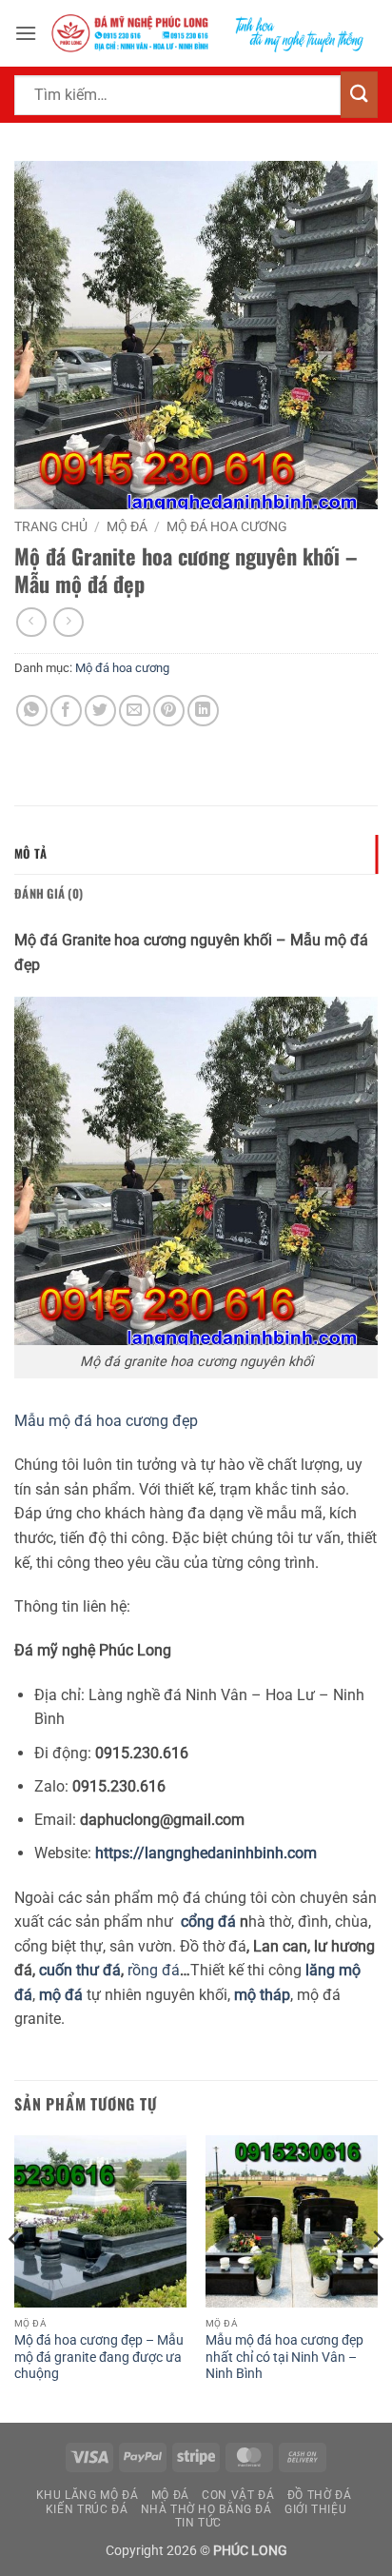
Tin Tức (198, 2523)
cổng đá (208, 1922)
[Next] (377, 2277)
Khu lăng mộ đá (88, 2495)
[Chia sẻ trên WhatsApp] (32, 711)
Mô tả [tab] (30, 853)
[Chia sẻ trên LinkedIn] (203, 711)
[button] (26, 33)
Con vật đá (238, 2495)
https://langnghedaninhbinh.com (206, 1853)
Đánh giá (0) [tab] (49, 893)
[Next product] (31, 622)
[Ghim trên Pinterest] (169, 711)
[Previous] (15, 2277)
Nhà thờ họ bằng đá (206, 2509)
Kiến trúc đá (87, 2509)
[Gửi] (359, 95)
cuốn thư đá (80, 1970)
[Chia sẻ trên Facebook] (66, 711)
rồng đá (152, 1970)
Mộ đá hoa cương (227, 526)
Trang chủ (51, 526)
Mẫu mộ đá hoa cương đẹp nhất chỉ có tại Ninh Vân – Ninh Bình (284, 2357)
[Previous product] (68, 622)
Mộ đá (127, 526)
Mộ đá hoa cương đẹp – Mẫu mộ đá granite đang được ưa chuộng (99, 2357)
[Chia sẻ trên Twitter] (100, 711)
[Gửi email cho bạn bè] (135, 711)
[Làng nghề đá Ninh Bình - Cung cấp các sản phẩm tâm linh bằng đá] (207, 33)
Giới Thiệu (315, 2509)
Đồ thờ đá (320, 2495)
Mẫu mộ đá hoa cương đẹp (106, 1421)
